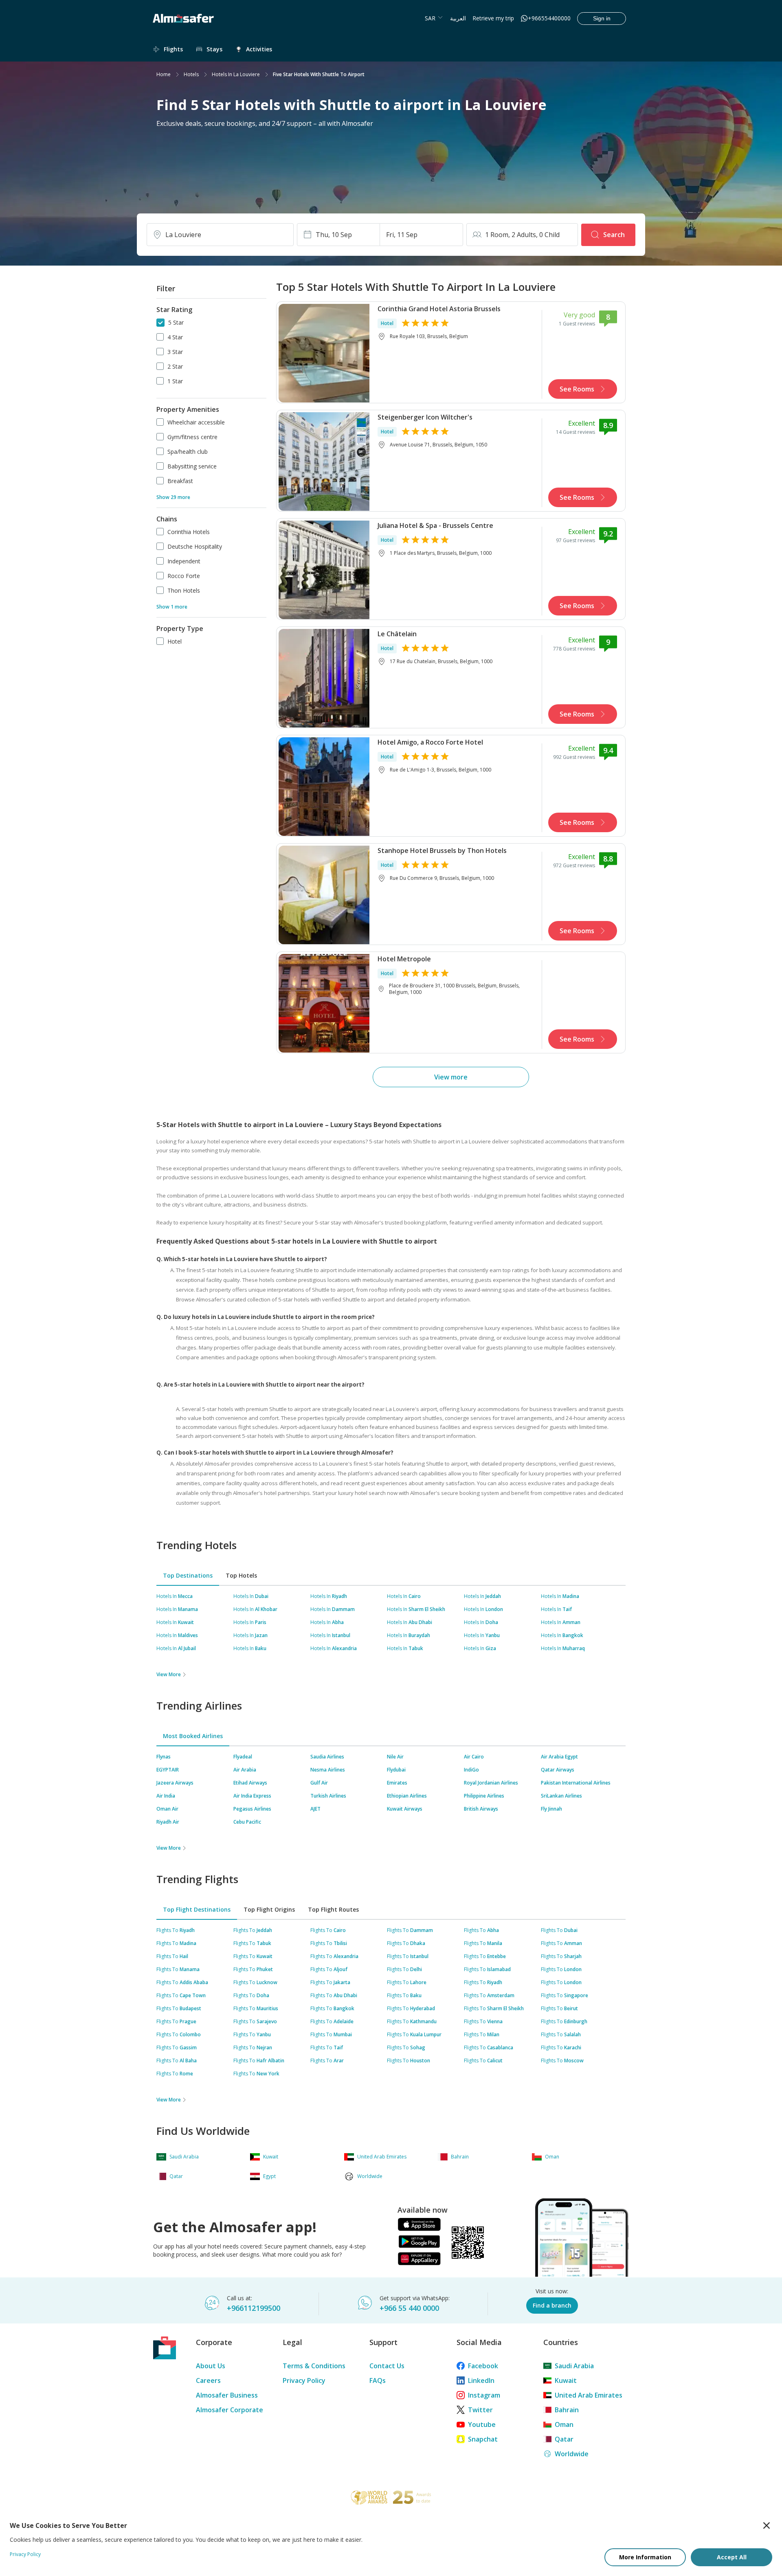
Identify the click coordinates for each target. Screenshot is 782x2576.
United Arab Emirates (589, 2395)
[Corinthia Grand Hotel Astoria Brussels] (324, 352)
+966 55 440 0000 (409, 2308)
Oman (564, 2424)
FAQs (378, 2380)
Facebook (483, 2366)
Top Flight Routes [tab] (333, 1909)
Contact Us (387, 2366)
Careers (208, 2380)
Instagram (484, 2395)
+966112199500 (254, 2308)
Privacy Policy (304, 2380)
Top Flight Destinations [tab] (197, 1909)
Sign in (602, 18)
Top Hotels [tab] (241, 1575)
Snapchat (483, 2439)
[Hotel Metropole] (324, 1002)
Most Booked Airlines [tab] (193, 1736)
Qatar (564, 2439)
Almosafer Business (227, 2395)
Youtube (482, 2424)
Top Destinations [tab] (188, 1575)
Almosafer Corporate (230, 2410)
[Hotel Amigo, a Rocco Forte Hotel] (324, 786)
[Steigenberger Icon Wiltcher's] (324, 461)
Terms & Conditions (314, 2366)
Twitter (480, 2410)
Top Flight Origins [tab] (269, 1909)
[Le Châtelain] (324, 677)
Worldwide (572, 2454)
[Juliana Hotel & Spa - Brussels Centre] (324, 569)
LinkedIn (481, 2380)
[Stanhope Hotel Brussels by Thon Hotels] (324, 894)
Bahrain (567, 2410)
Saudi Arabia (574, 2366)
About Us (211, 2366)
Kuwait (566, 2380)
